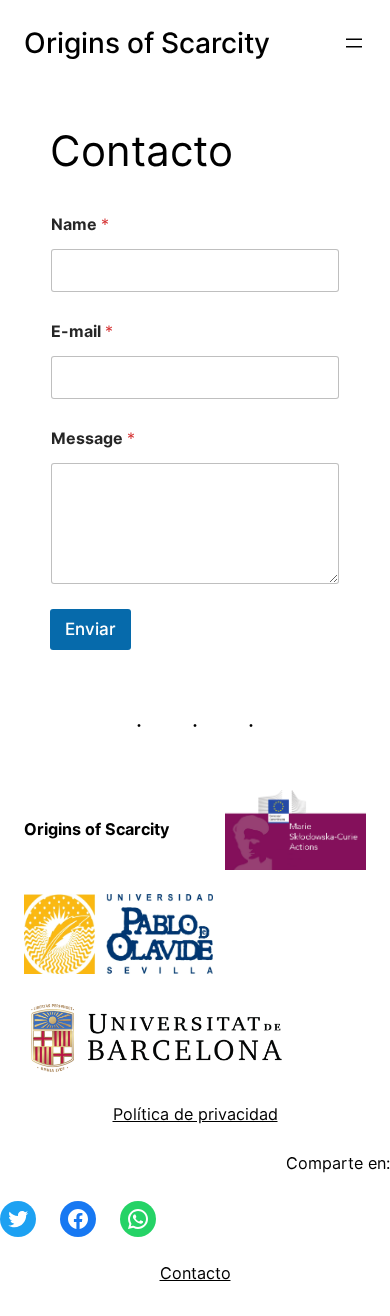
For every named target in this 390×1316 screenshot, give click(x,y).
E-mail (82, 331)
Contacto (195, 1273)
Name (80, 224)
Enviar (90, 629)
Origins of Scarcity (147, 43)
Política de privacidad (195, 1114)
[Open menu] (354, 43)
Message (93, 438)
